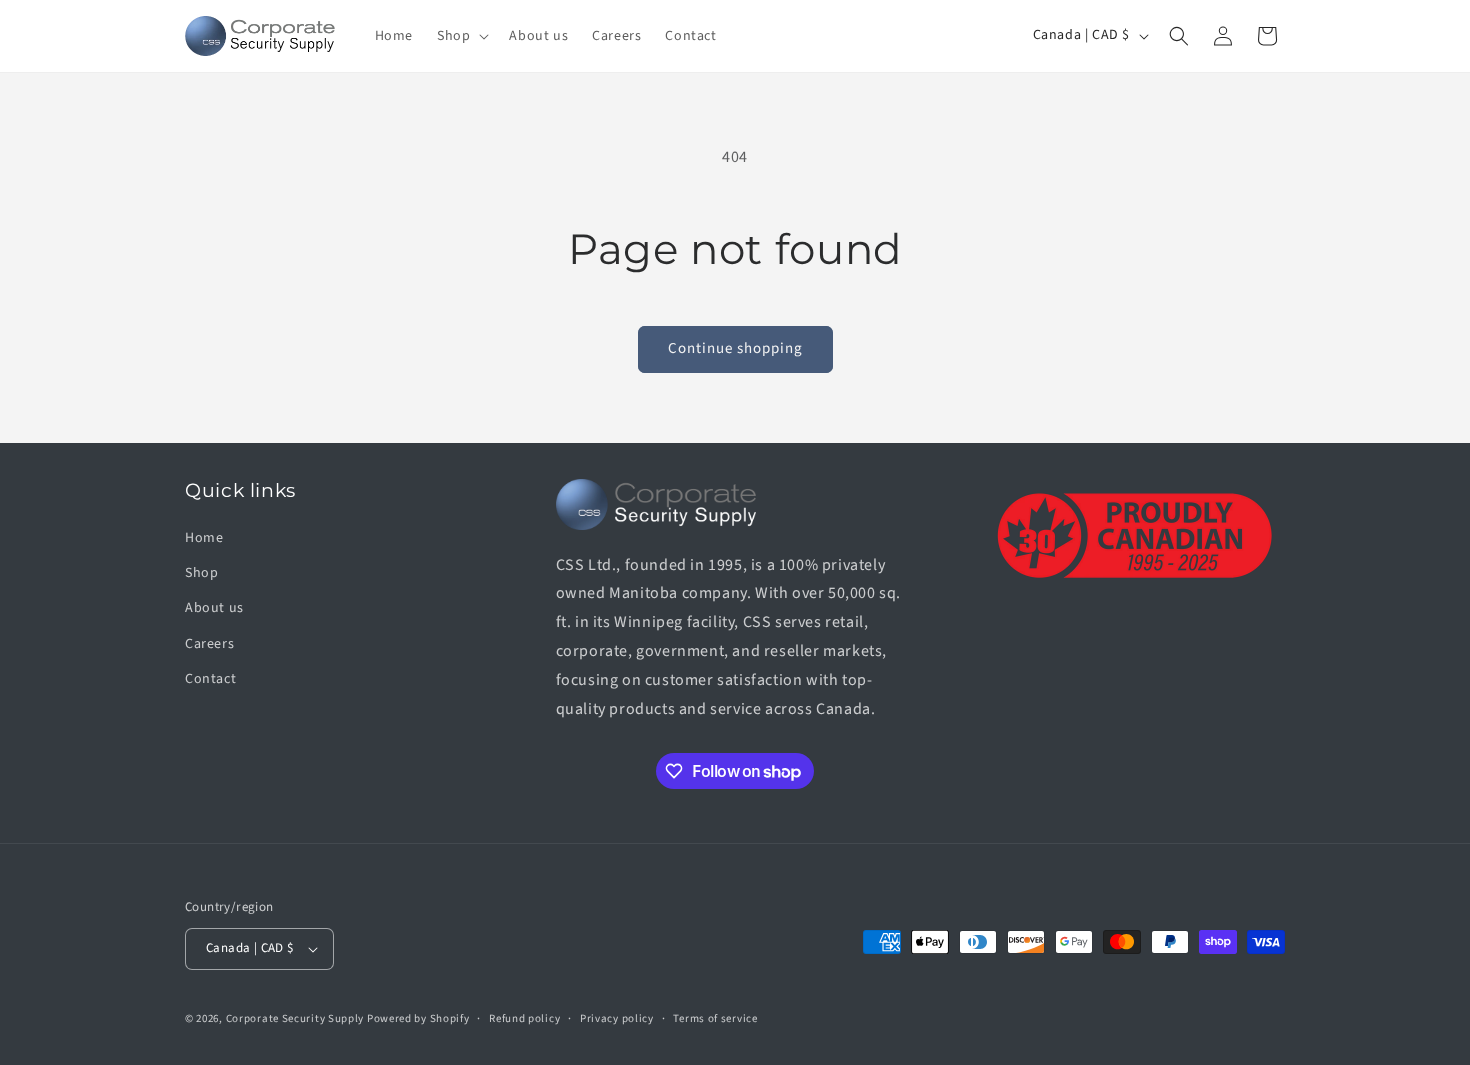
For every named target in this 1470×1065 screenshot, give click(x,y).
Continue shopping (735, 348)
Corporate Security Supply (295, 1018)
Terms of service (715, 1018)
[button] (461, 36)
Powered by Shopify (418, 1018)
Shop (201, 573)
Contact (210, 679)
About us (214, 608)
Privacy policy (617, 1018)
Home (204, 538)
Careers (209, 644)
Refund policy (524, 1018)
